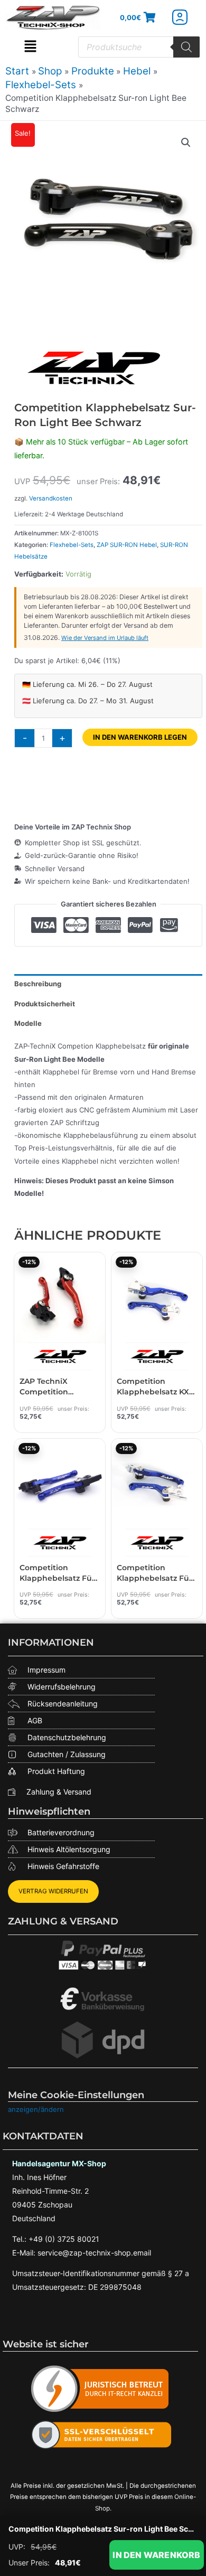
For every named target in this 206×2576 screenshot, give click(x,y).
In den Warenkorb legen (140, 737)
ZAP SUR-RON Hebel (127, 545)
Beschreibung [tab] (38, 984)
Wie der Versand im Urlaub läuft (105, 638)
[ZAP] (93, 368)
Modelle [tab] (28, 1023)
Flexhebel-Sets (72, 545)
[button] (30, 47)
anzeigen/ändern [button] (36, 2109)
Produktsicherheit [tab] (45, 1004)
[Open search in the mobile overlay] (139, 47)
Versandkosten (51, 498)
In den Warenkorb (156, 2555)
